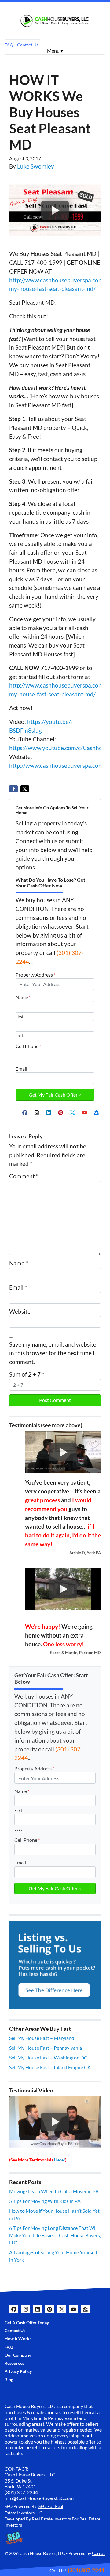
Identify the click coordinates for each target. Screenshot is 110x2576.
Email (21, 1069)
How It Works (18, 2339)
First (20, 1017)
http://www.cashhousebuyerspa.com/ (57, 766)
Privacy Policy (18, 2371)
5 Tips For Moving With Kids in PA (45, 2201)
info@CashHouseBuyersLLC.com (39, 2498)
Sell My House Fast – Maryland (42, 2038)
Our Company (18, 2355)
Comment (24, 1176)
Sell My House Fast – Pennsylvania (46, 2048)
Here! (60, 2160)
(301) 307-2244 (21, 2492)
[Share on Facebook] (13, 789)
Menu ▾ (55, 51)
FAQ (9, 45)
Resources (14, 2363)
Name (23, 997)
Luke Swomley (36, 166)
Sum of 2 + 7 (27, 1374)
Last (19, 1036)
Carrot (98, 2553)
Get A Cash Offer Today (27, 2323)
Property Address (35, 975)
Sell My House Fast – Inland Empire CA (50, 2067)
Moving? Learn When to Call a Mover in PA (54, 2191)
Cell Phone (28, 1046)
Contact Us (28, 45)
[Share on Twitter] (25, 789)
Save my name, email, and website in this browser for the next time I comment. (53, 1353)
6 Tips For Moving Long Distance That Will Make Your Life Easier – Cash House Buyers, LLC (55, 2235)
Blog (9, 2380)
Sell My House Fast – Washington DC (48, 2057)
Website (20, 1311)
